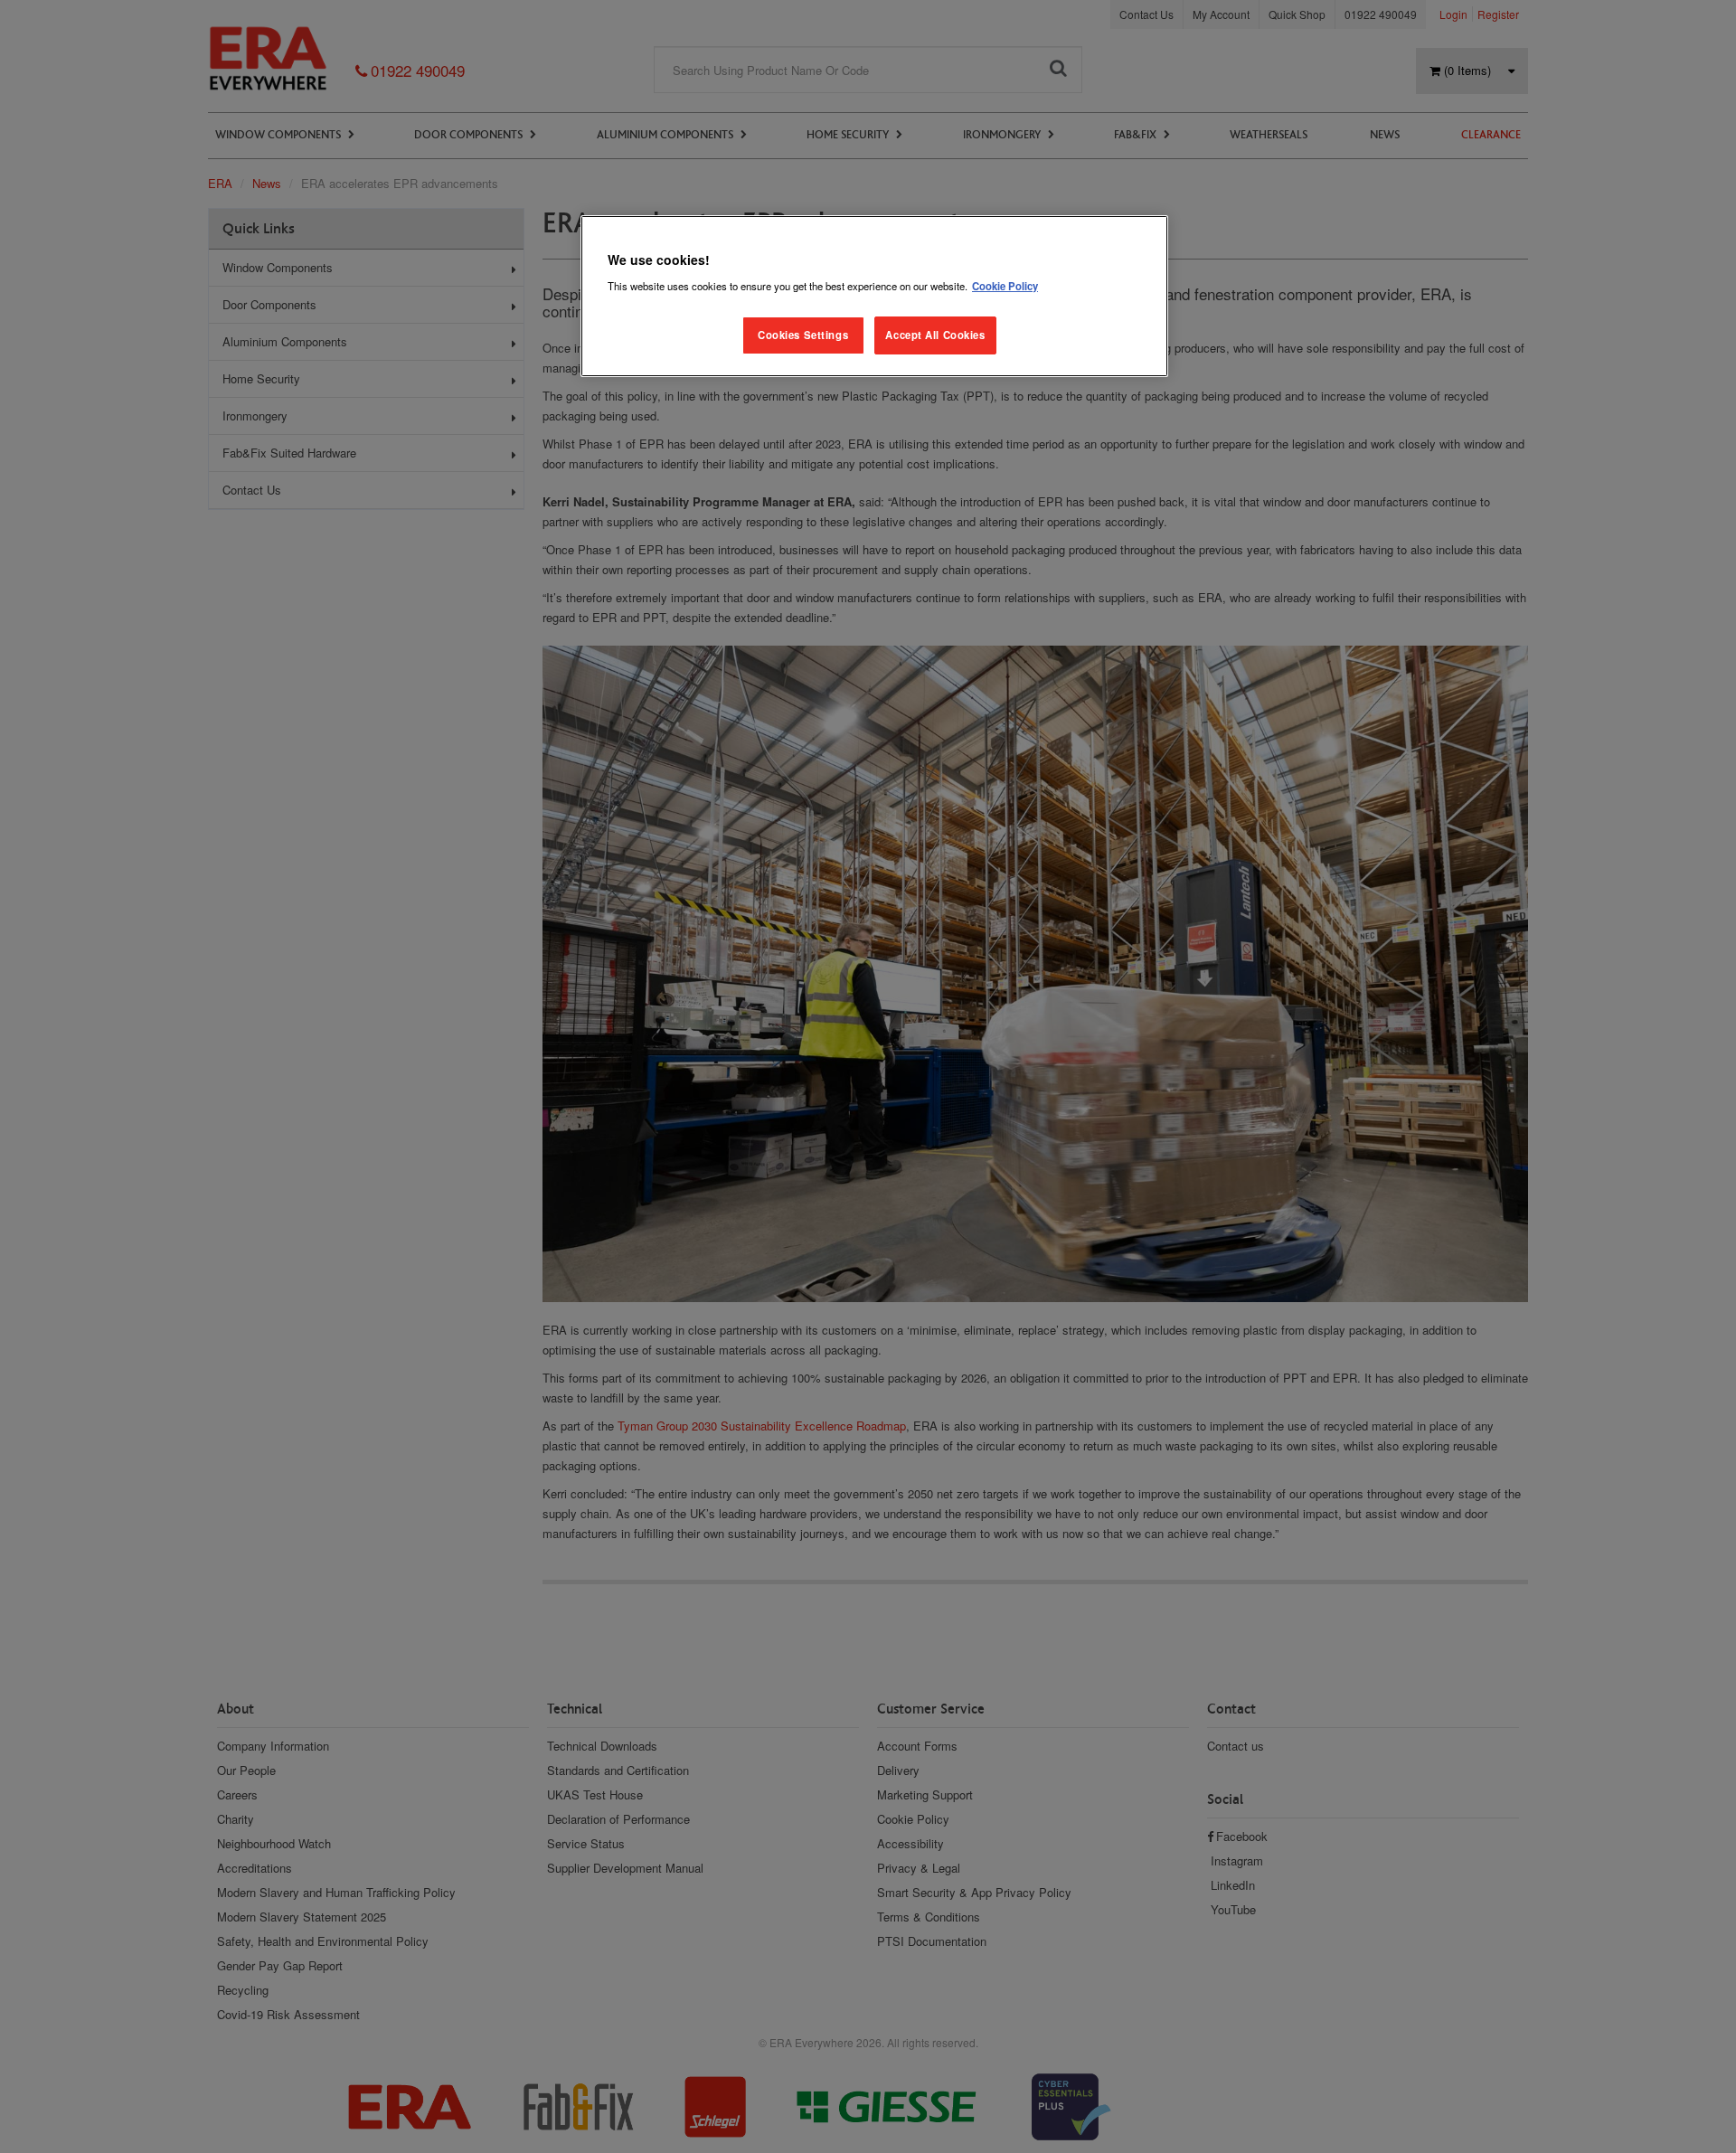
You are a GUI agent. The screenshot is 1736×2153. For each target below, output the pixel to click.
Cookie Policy (1005, 286)
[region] (874, 296)
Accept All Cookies (935, 335)
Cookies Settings (803, 335)
